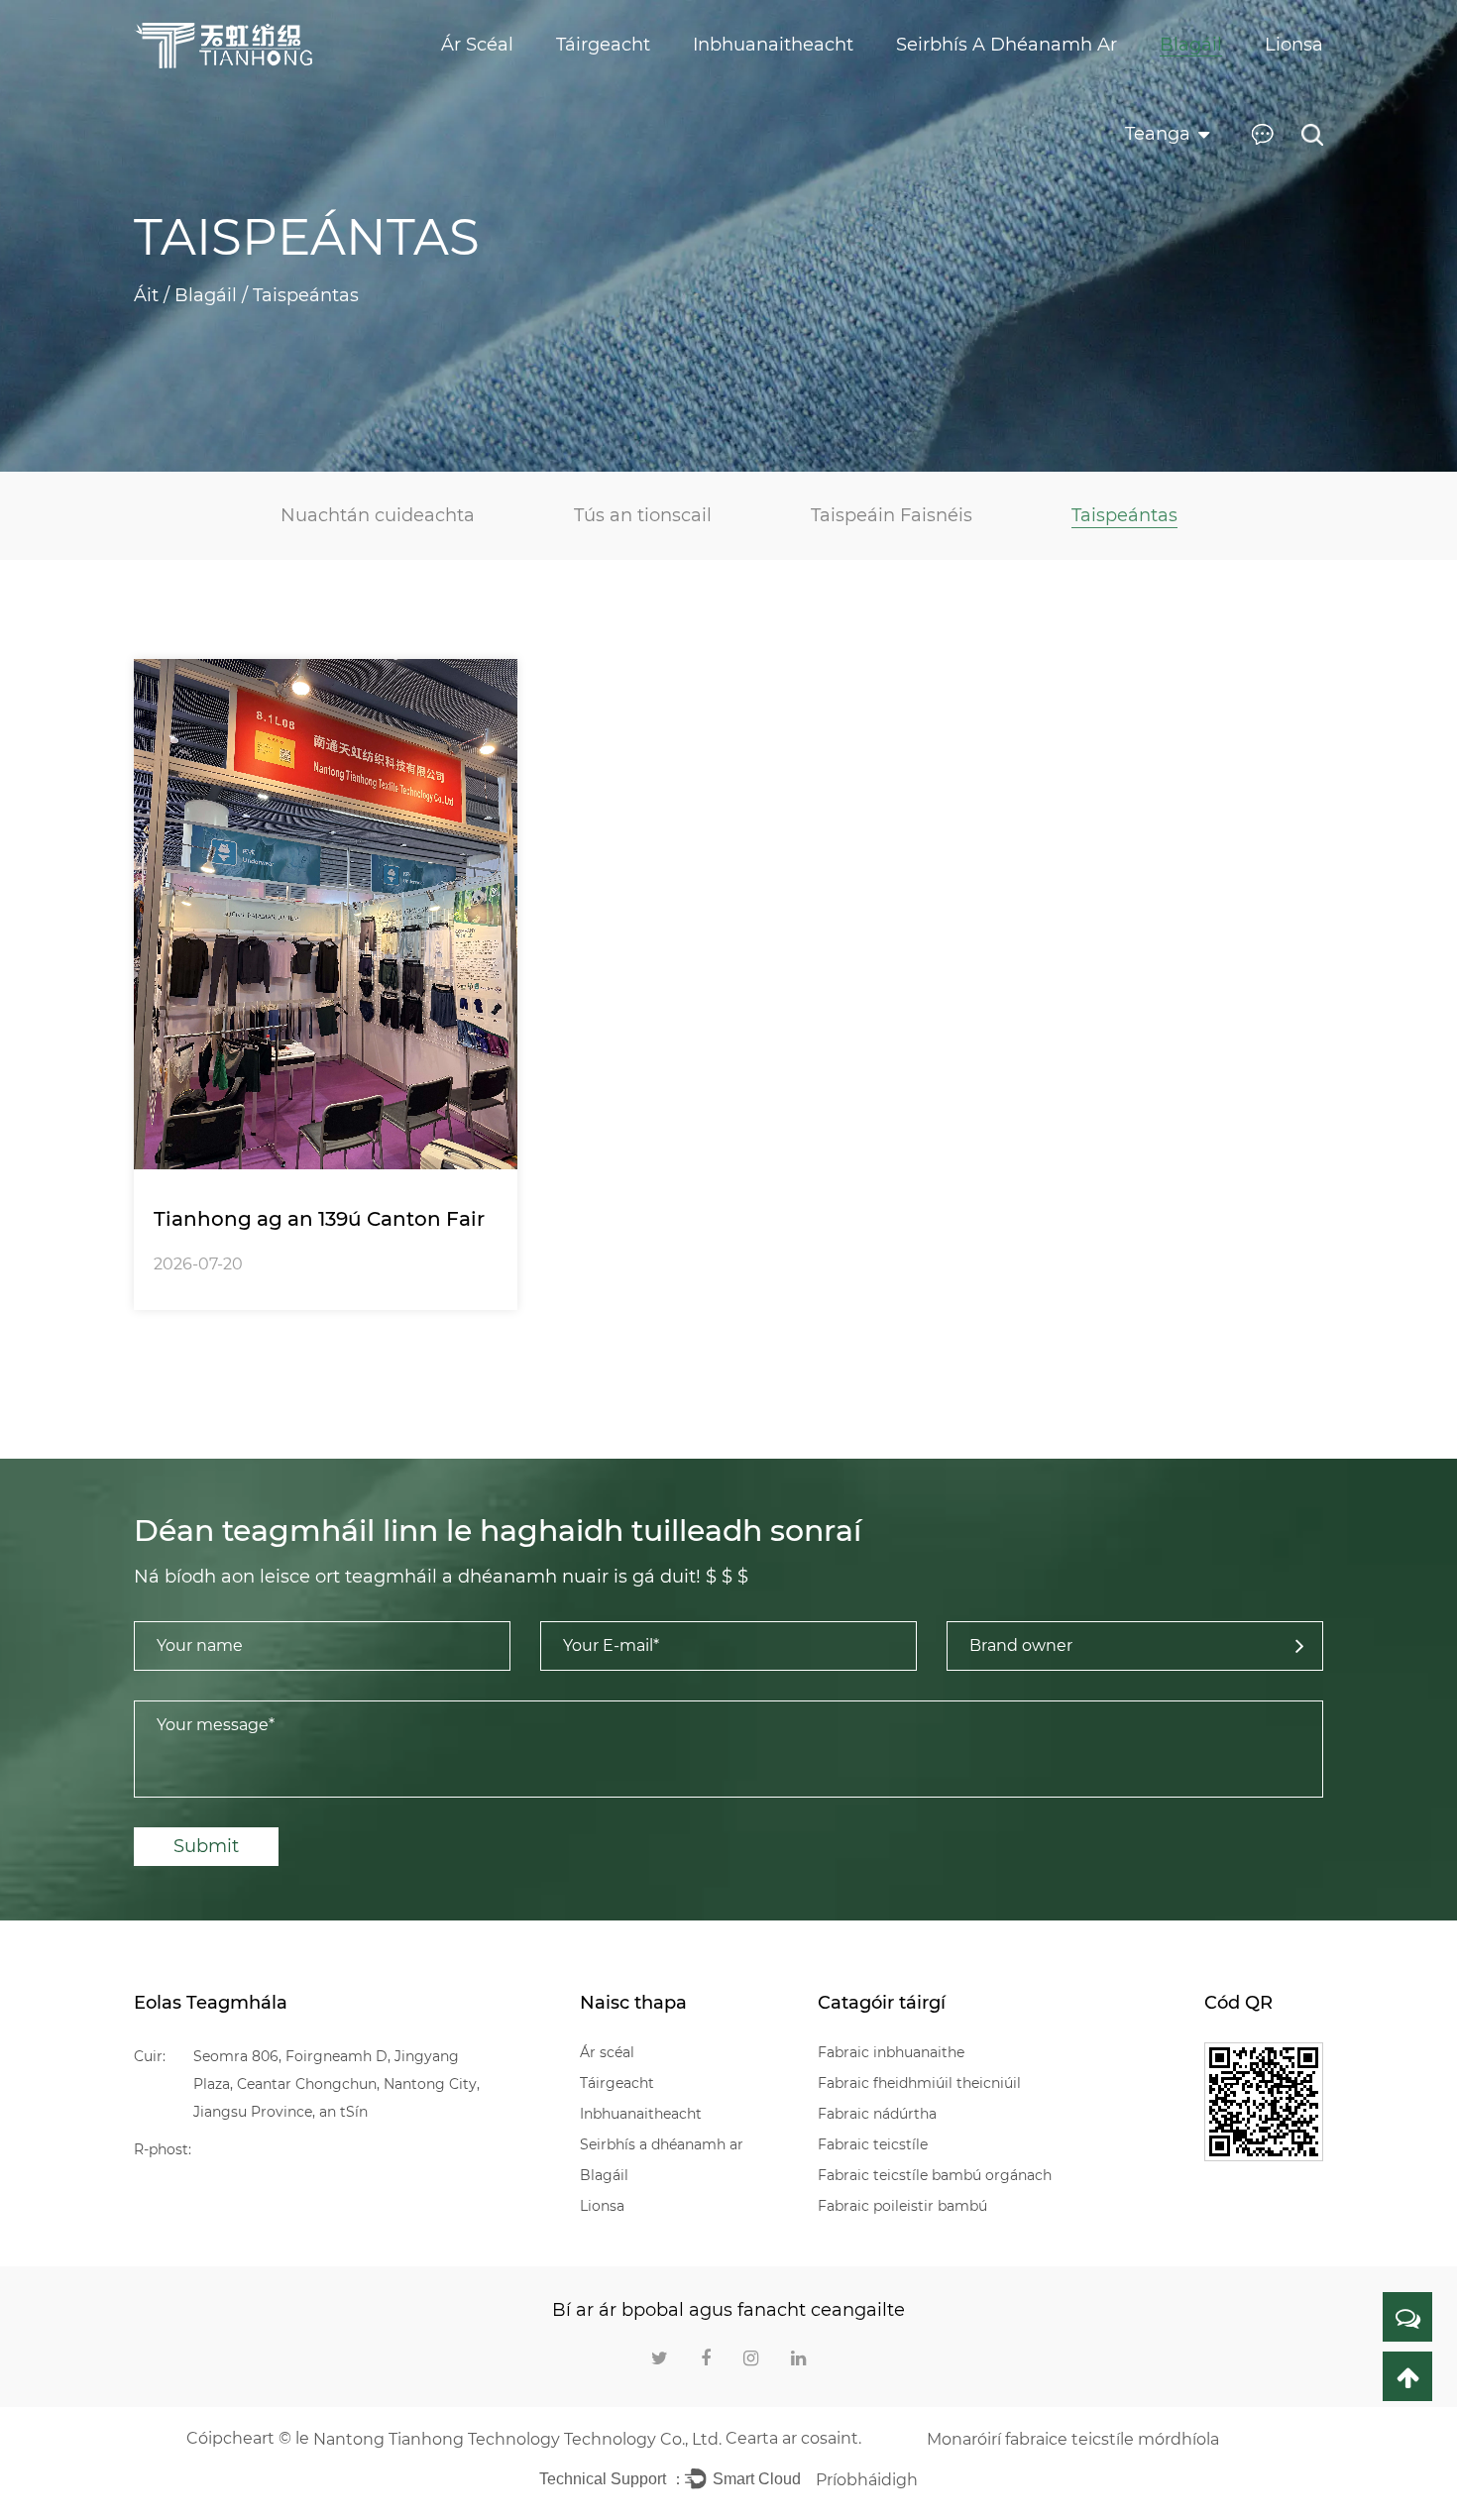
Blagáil (206, 295)
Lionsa (602, 2206)
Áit (146, 295)
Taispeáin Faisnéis (892, 515)
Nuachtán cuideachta (378, 515)
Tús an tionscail (643, 515)
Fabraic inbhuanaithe (891, 2052)
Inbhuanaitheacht (641, 2114)
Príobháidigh (867, 2480)
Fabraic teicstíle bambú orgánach (935, 2175)
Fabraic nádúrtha (877, 2114)
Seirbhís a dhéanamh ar (662, 2144)
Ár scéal (607, 2052)
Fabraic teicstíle (873, 2144)
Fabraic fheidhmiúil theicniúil (919, 2083)
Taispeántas (1124, 515)
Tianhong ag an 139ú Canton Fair (319, 1219)
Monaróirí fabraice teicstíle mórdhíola (1073, 2439)
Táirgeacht (617, 2083)
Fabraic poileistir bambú (902, 2206)
